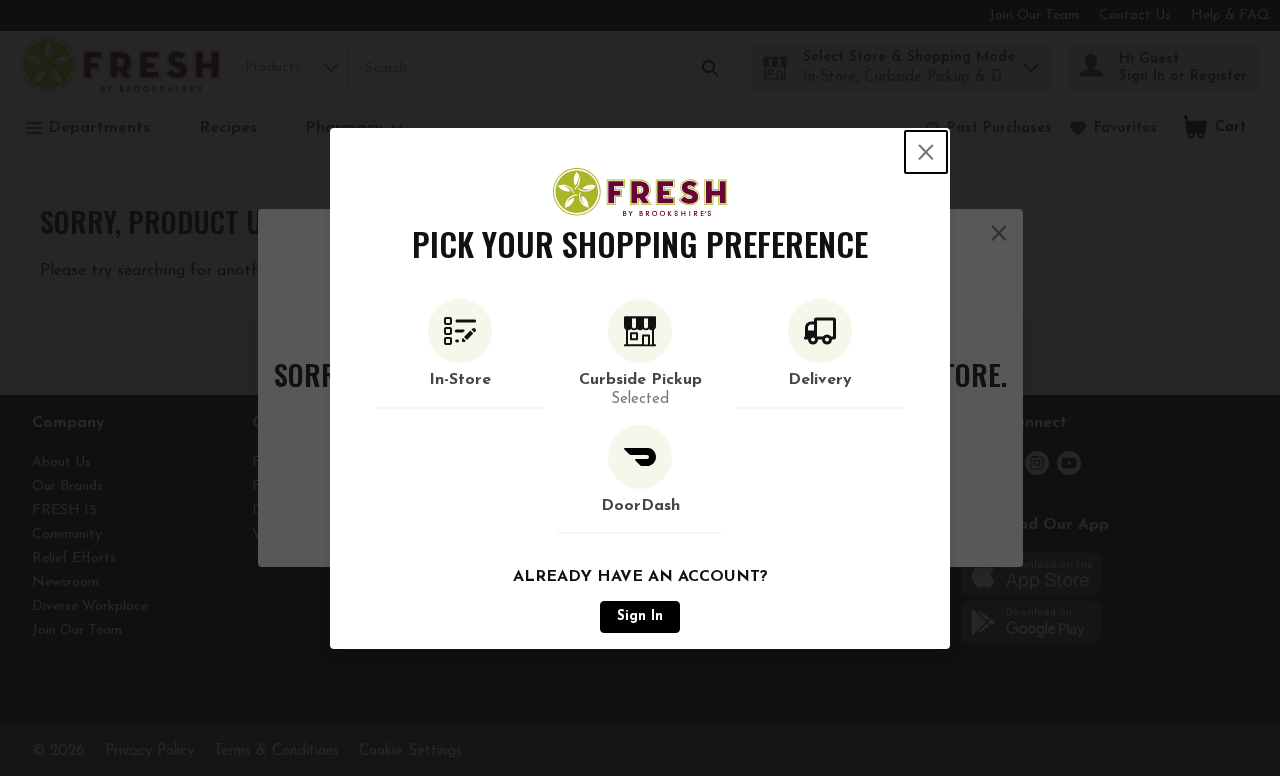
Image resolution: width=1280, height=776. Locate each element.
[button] (460, 354)
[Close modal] (926, 152)
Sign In (640, 616)
